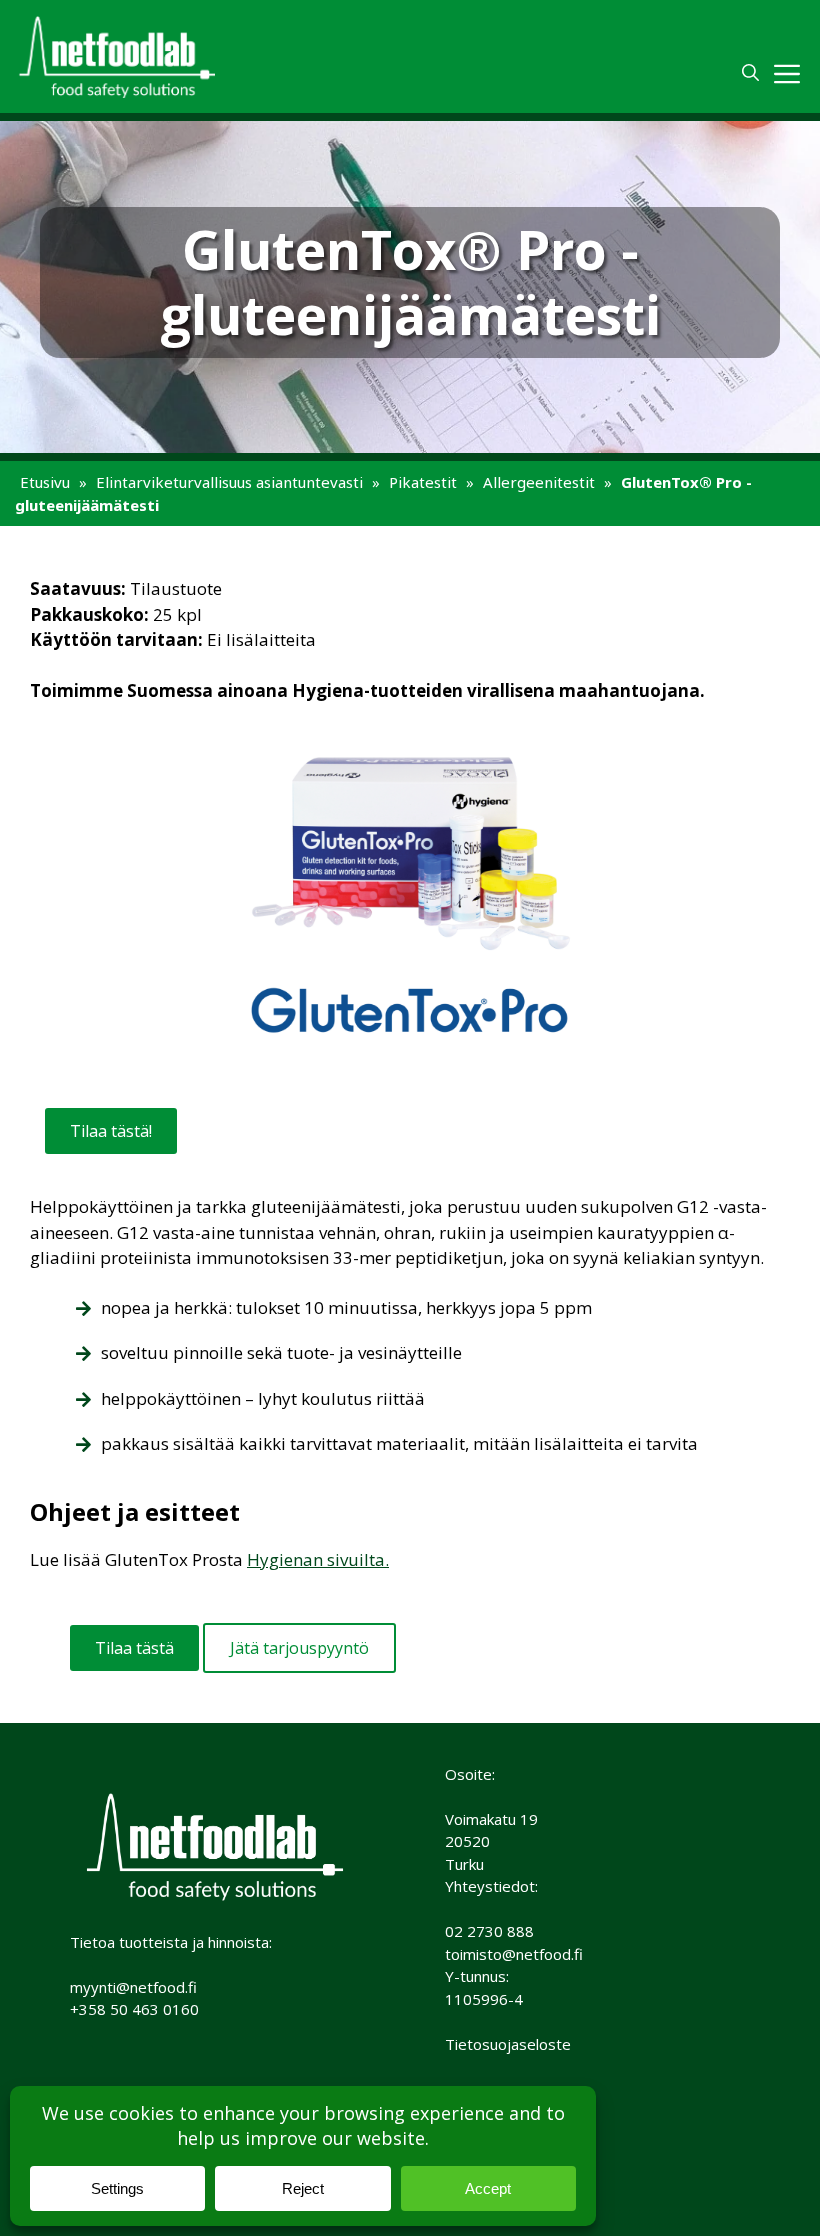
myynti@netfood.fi (133, 1987)
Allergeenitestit (539, 482)
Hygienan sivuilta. (318, 1559)
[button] (750, 73)
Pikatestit (423, 482)
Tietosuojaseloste (508, 2044)
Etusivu (45, 482)
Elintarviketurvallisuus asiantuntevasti (229, 482)
